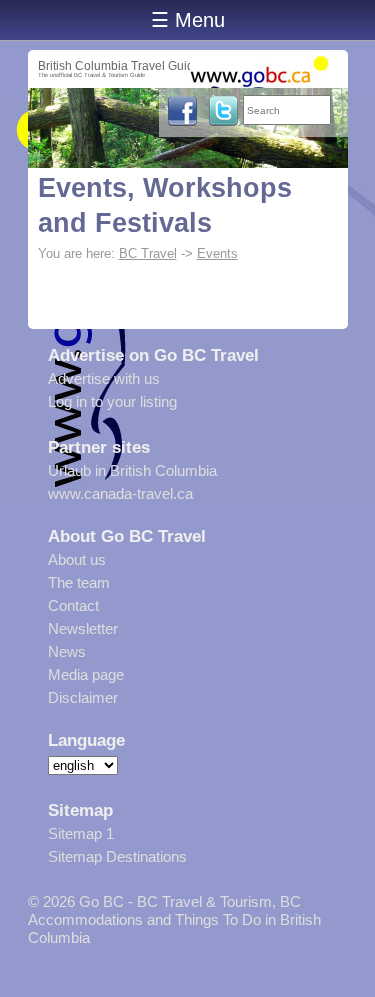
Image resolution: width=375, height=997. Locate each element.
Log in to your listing (112, 401)
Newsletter (83, 628)
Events (217, 253)
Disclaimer (83, 697)
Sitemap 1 (81, 833)
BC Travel (148, 253)
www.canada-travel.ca (120, 493)
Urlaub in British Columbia (132, 470)
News (67, 651)
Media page (86, 674)
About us (77, 559)
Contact (73, 605)
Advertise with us (104, 378)
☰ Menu (188, 20)
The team (79, 582)
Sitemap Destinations (117, 856)
